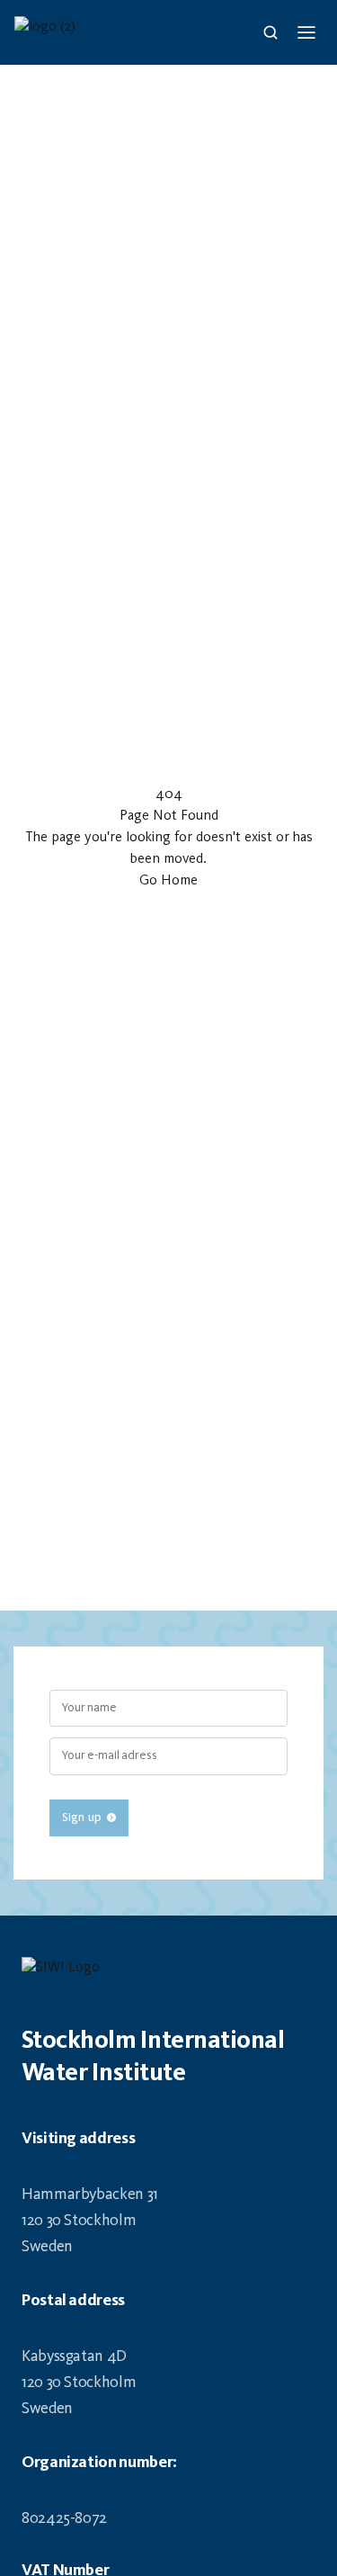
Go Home (168, 881)
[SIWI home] (168, 1973)
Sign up (82, 1818)
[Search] (270, 32)
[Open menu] (306, 32)
